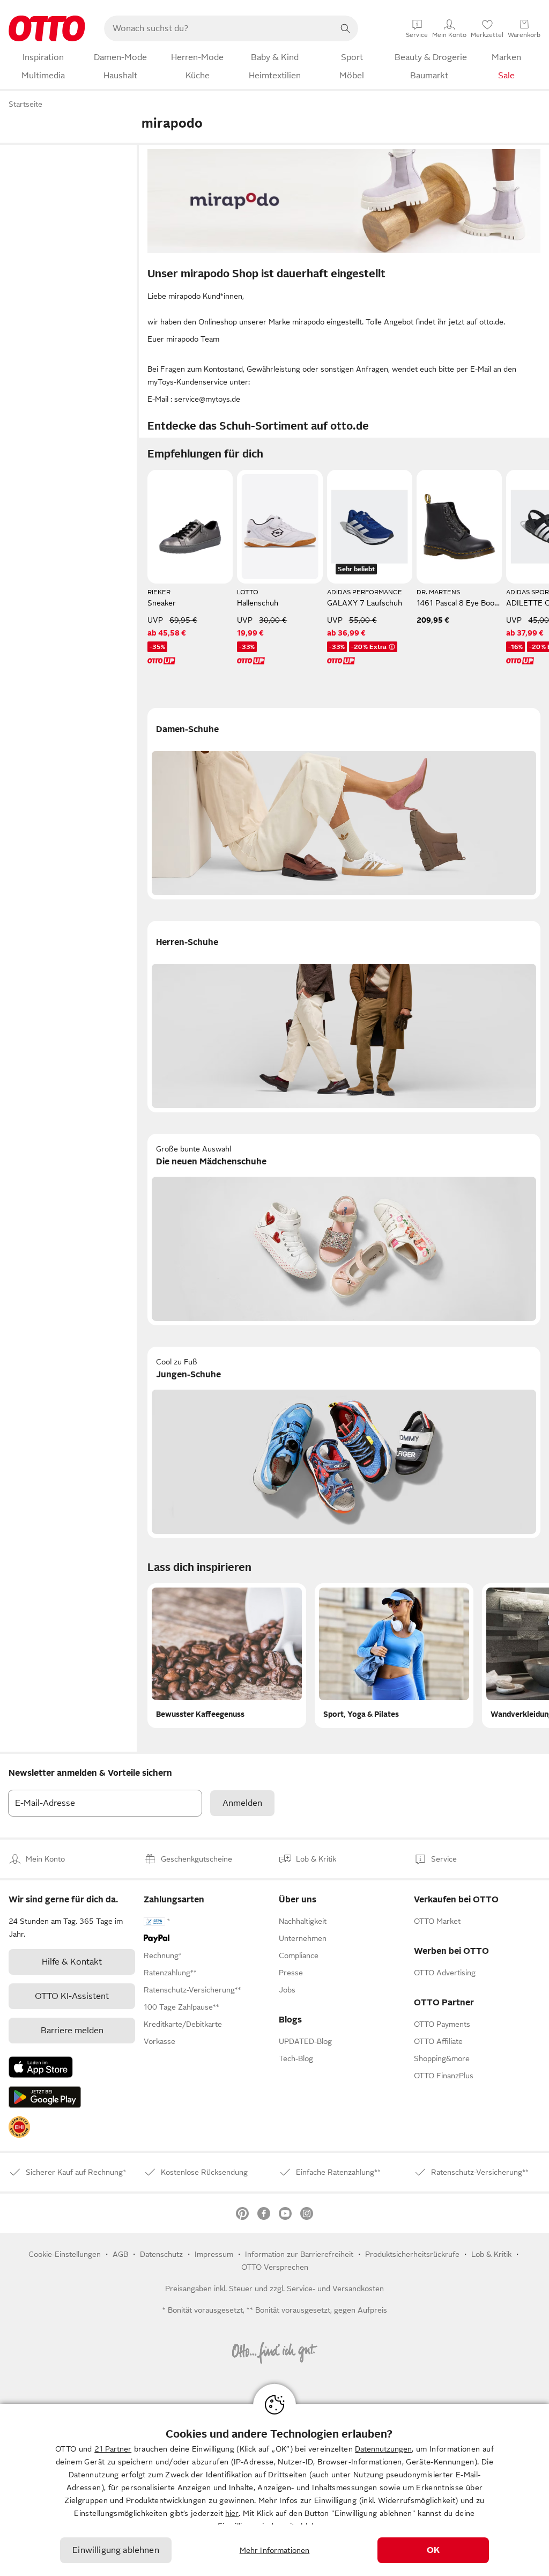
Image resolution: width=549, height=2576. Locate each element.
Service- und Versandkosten (335, 2289)
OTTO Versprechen (275, 2267)
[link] (19, 2127)
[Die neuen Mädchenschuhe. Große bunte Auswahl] (344, 1230)
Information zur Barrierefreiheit (299, 2254)
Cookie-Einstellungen (65, 2254)
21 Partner (113, 2449)
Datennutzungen (383, 2449)
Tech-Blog (296, 2058)
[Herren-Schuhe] (344, 1017)
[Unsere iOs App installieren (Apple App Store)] (41, 2067)
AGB (120, 2254)
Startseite (25, 104)
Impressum (214, 2254)
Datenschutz (161, 2254)
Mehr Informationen (275, 2550)
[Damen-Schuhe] (344, 804)
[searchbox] (218, 28)
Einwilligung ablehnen (116, 2550)
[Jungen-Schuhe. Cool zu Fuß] (344, 1442)
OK (433, 2550)
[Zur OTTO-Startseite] (47, 28)
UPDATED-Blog (305, 2041)
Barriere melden (72, 2031)
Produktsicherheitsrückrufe (412, 2254)
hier (232, 2513)
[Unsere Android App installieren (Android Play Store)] (45, 2097)
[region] (274, 2490)
